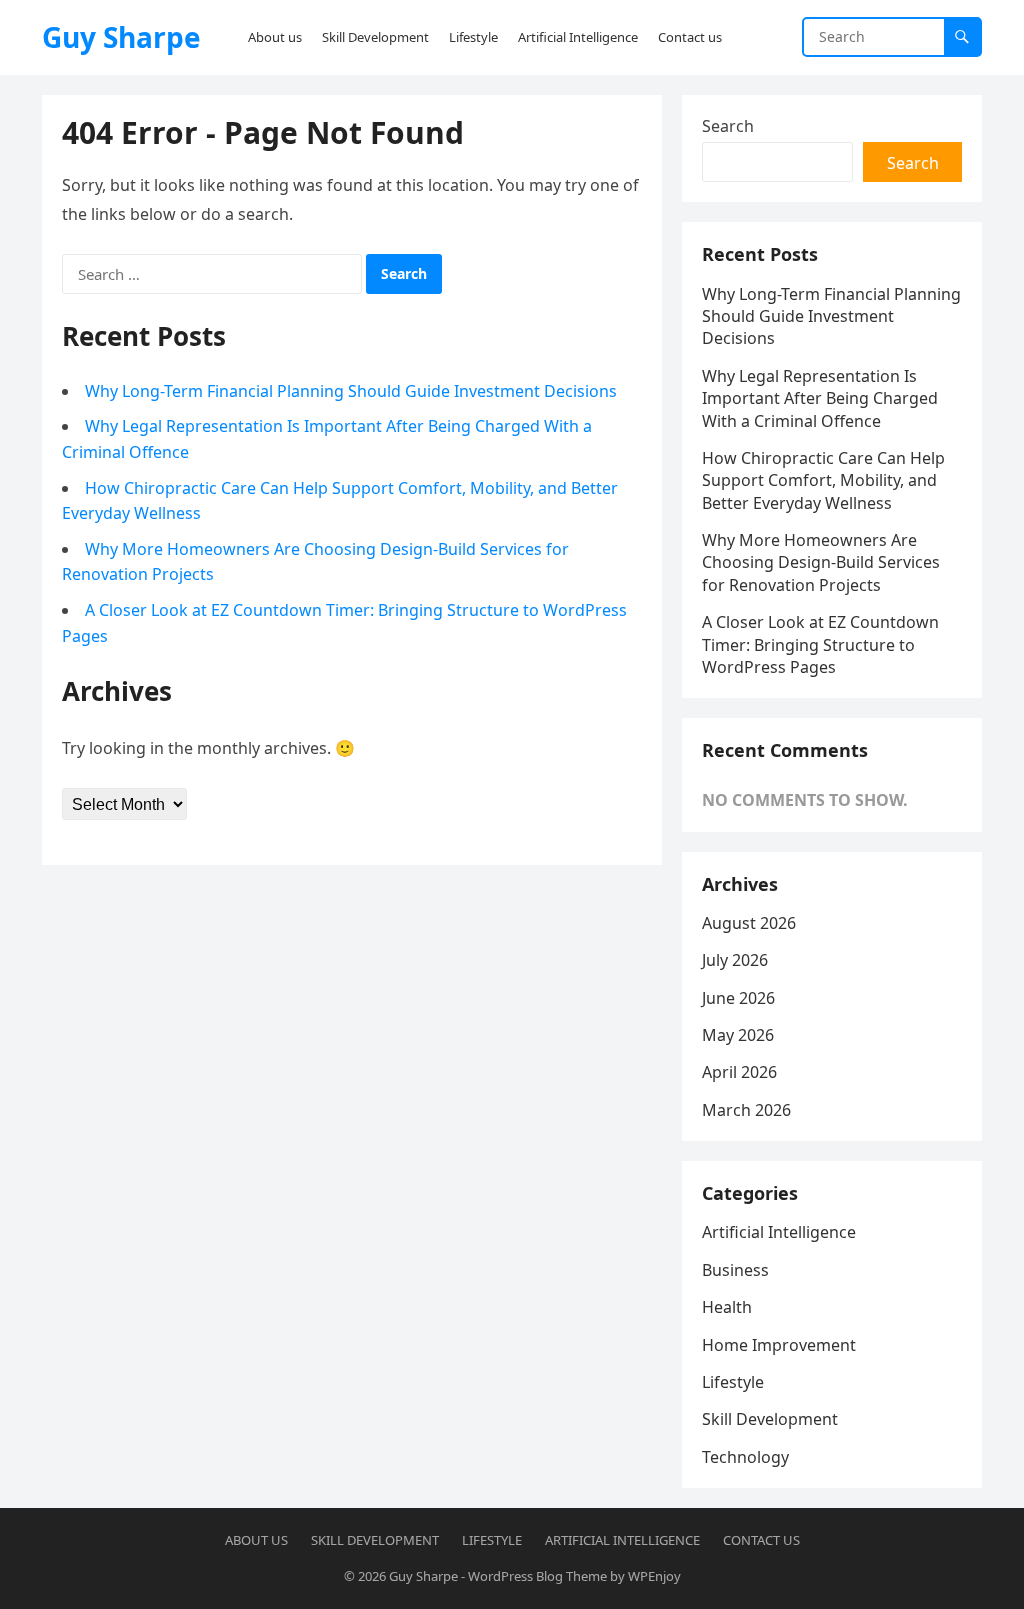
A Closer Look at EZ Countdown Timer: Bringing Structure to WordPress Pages (820, 644)
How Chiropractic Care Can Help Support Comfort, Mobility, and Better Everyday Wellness (823, 480)
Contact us (761, 1540)
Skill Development (770, 1419)
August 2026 (749, 923)
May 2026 (738, 1035)
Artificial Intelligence (779, 1232)
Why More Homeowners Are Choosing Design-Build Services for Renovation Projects (821, 562)
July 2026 (735, 960)
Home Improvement (779, 1345)
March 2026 (746, 1110)
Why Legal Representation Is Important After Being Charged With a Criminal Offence (820, 398)
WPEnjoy (654, 1576)
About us (256, 1540)
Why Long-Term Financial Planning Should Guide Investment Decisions (351, 391)
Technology (745, 1457)
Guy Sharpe (121, 37)
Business (735, 1270)
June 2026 (738, 998)
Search (728, 126)
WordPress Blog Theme (537, 1576)
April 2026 (739, 1072)
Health (727, 1307)
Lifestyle (733, 1382)
